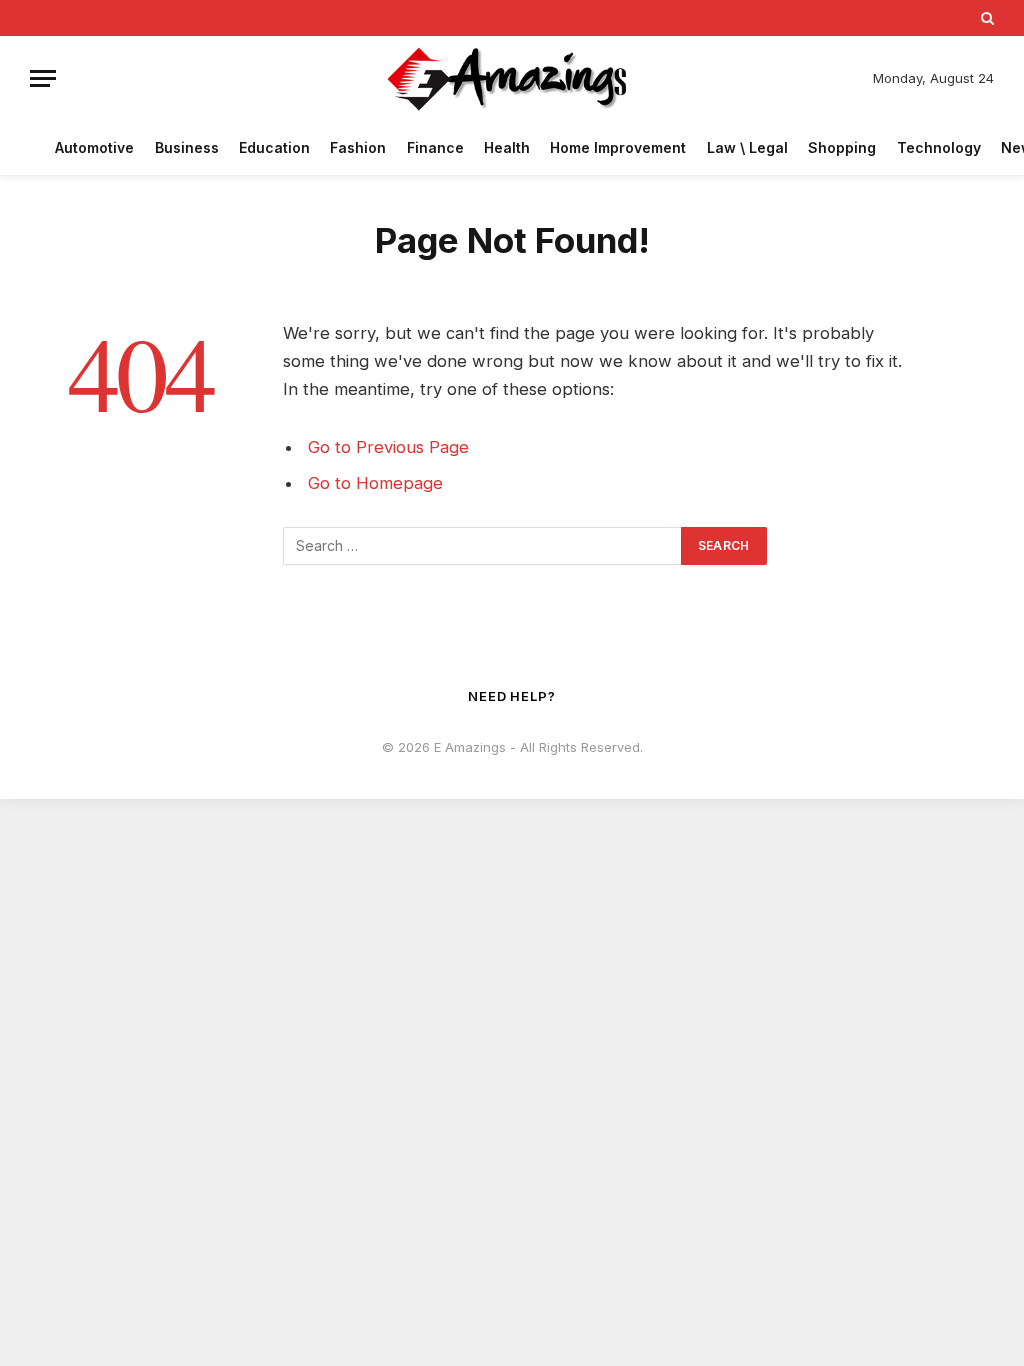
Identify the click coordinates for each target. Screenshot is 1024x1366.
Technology (939, 147)
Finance (435, 147)
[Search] (985, 18)
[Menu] (43, 78)
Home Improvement (618, 147)
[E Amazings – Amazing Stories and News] (512, 78)
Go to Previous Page (388, 447)
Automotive (94, 147)
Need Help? (512, 696)
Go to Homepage (375, 483)
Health (507, 147)
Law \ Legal (747, 147)
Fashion (358, 147)
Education (274, 147)
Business (187, 147)
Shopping (842, 147)
